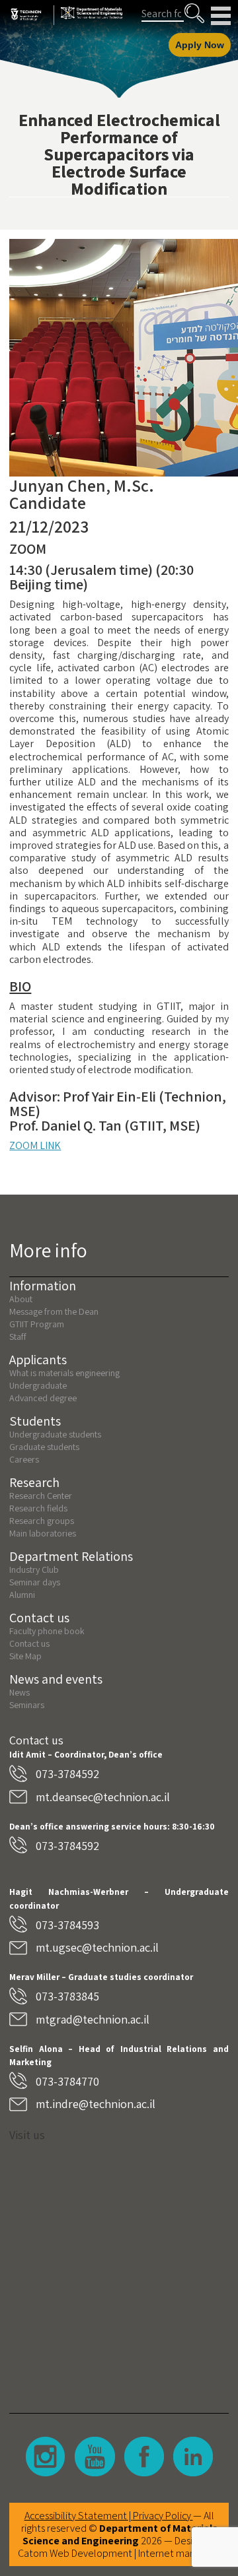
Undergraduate (38, 1385)
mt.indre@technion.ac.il (96, 2104)
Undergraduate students (55, 1434)
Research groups (42, 1521)
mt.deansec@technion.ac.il (103, 1797)
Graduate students (44, 1447)
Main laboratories (43, 1533)
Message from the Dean (54, 1311)
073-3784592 (67, 1774)
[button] (194, 13)
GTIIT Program (37, 1324)
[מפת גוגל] (119, 2268)
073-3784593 (67, 1925)
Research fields (38, 1508)
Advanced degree (43, 1398)
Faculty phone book (47, 1631)
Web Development (91, 2553)
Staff (18, 1337)
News (20, 1692)
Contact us (29, 1643)
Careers (24, 1459)
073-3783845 (67, 1996)
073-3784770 (67, 2081)
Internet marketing (179, 2553)
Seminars (27, 1705)
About (21, 1299)
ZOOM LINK (35, 1145)
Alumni (22, 1595)
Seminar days (35, 1582)
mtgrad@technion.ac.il (93, 2019)
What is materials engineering (64, 1373)
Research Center (41, 1496)
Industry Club (34, 1569)
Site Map (25, 1656)
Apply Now (200, 45)
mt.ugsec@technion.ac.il (97, 1947)
